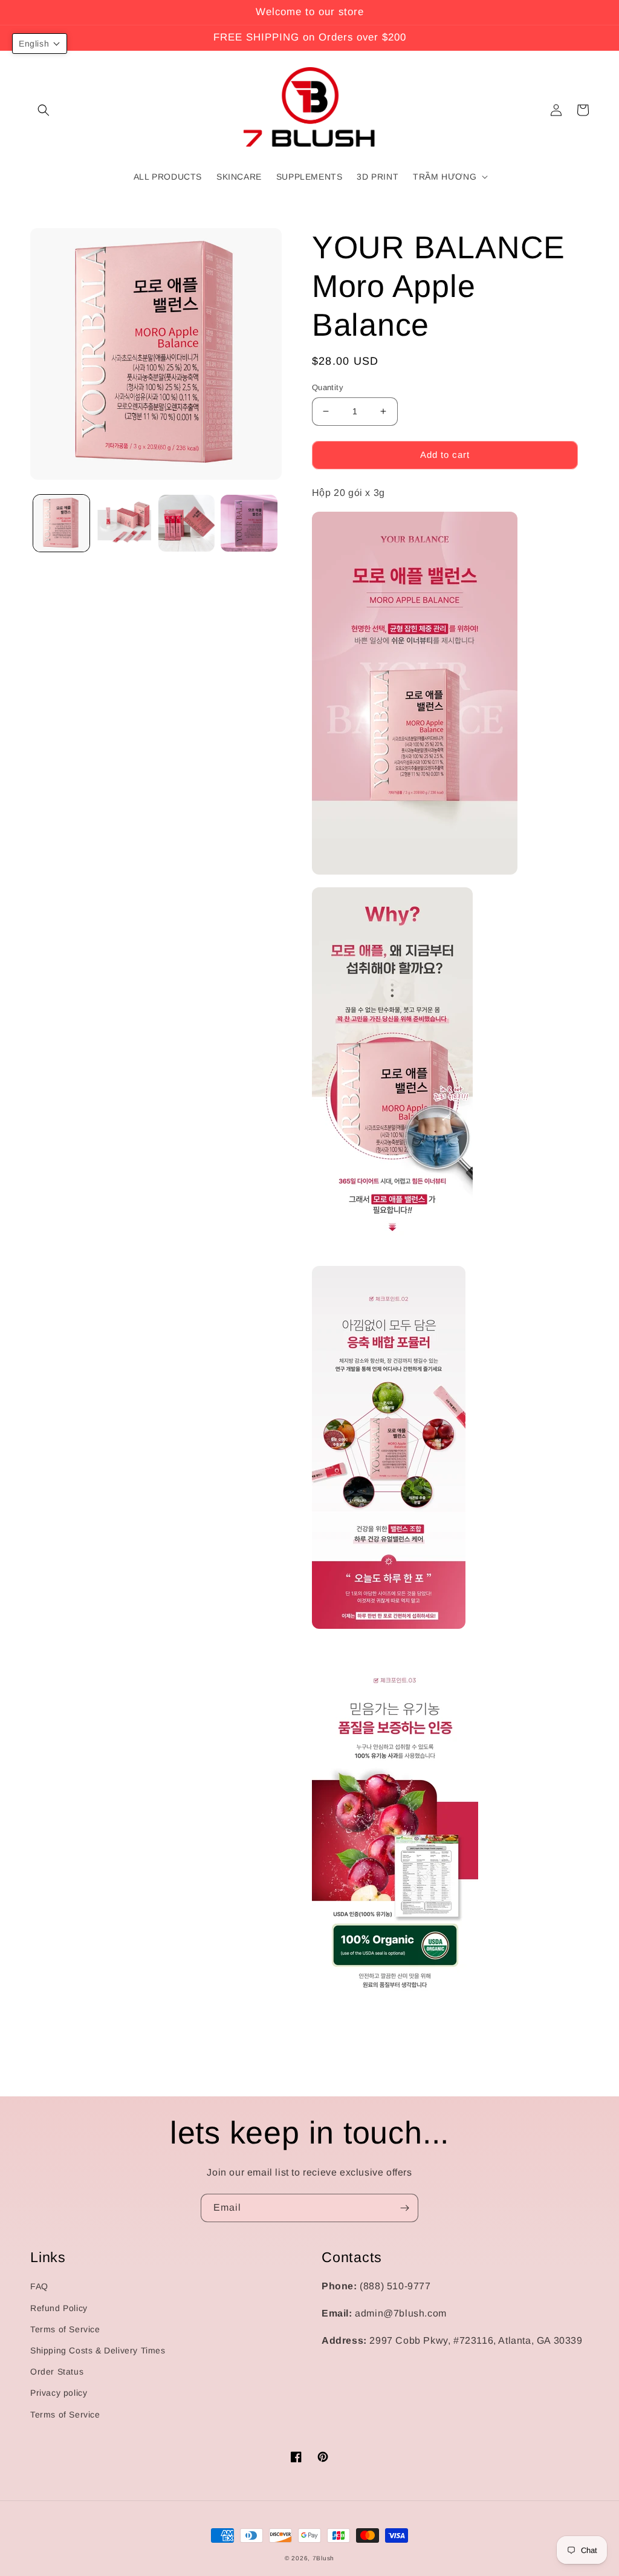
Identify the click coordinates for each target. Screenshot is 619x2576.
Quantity (328, 387)
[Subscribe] (404, 2208)
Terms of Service (65, 2329)
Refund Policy (59, 2308)
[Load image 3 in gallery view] (186, 523)
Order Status (57, 2372)
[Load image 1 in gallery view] (61, 523)
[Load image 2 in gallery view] (124, 523)
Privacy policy (59, 2393)
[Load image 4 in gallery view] (249, 523)
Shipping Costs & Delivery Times (98, 2350)
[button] (44, 110)
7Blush (323, 2558)
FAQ (39, 2286)
